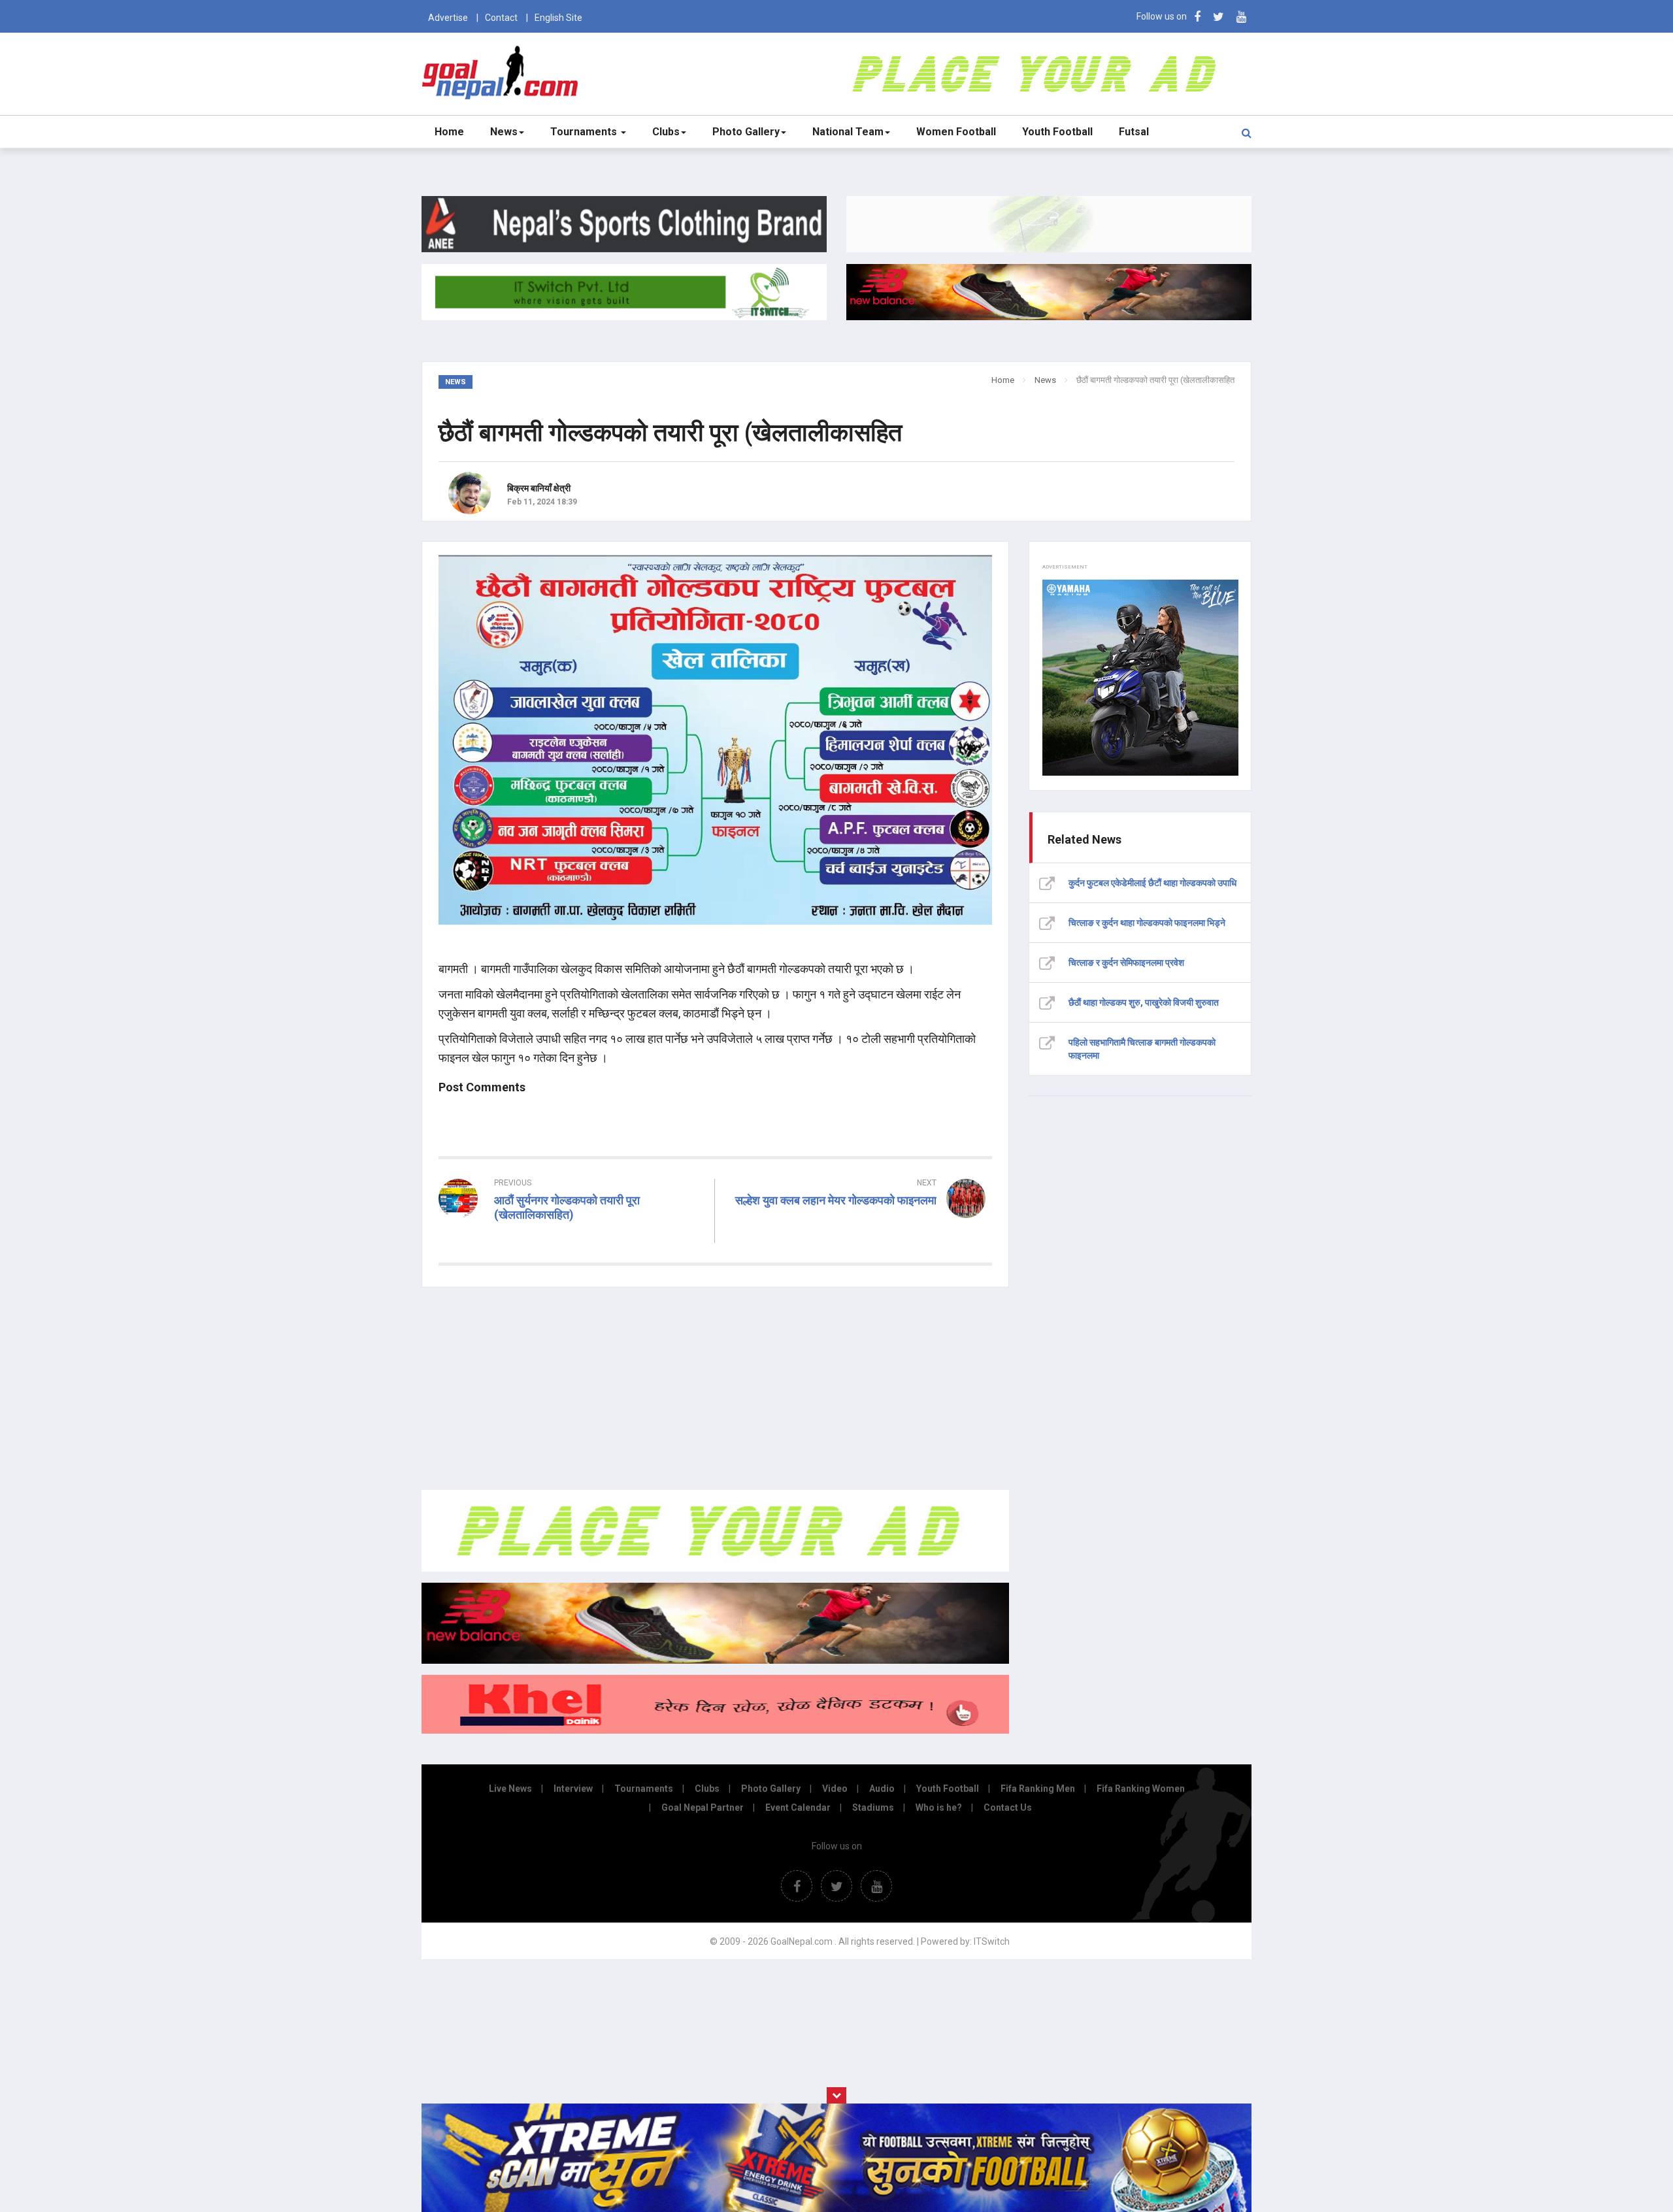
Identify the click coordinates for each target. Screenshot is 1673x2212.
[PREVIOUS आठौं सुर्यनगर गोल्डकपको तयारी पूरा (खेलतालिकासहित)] (571, 1238)
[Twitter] (1218, 17)
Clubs (666, 132)
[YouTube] (1241, 17)
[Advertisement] (715, 1389)
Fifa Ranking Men (1038, 1789)
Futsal (1134, 132)
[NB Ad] (715, 1660)
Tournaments (585, 132)
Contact (501, 18)
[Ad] (715, 1568)
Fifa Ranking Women (1141, 1789)
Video (835, 1789)
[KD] (715, 1730)
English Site (558, 18)
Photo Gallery (746, 132)
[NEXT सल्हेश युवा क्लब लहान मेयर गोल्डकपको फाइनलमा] (860, 1224)
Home (449, 132)
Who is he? (939, 1808)
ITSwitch (992, 1941)
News (504, 132)
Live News (510, 1789)
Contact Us (1008, 1808)
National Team (848, 132)
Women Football (956, 132)
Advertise (448, 18)
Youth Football (1057, 132)
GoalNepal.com (503, 73)
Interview (573, 1789)
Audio (882, 1789)
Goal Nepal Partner (703, 1808)
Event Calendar (798, 1808)
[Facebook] (1197, 17)
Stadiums (873, 1808)
